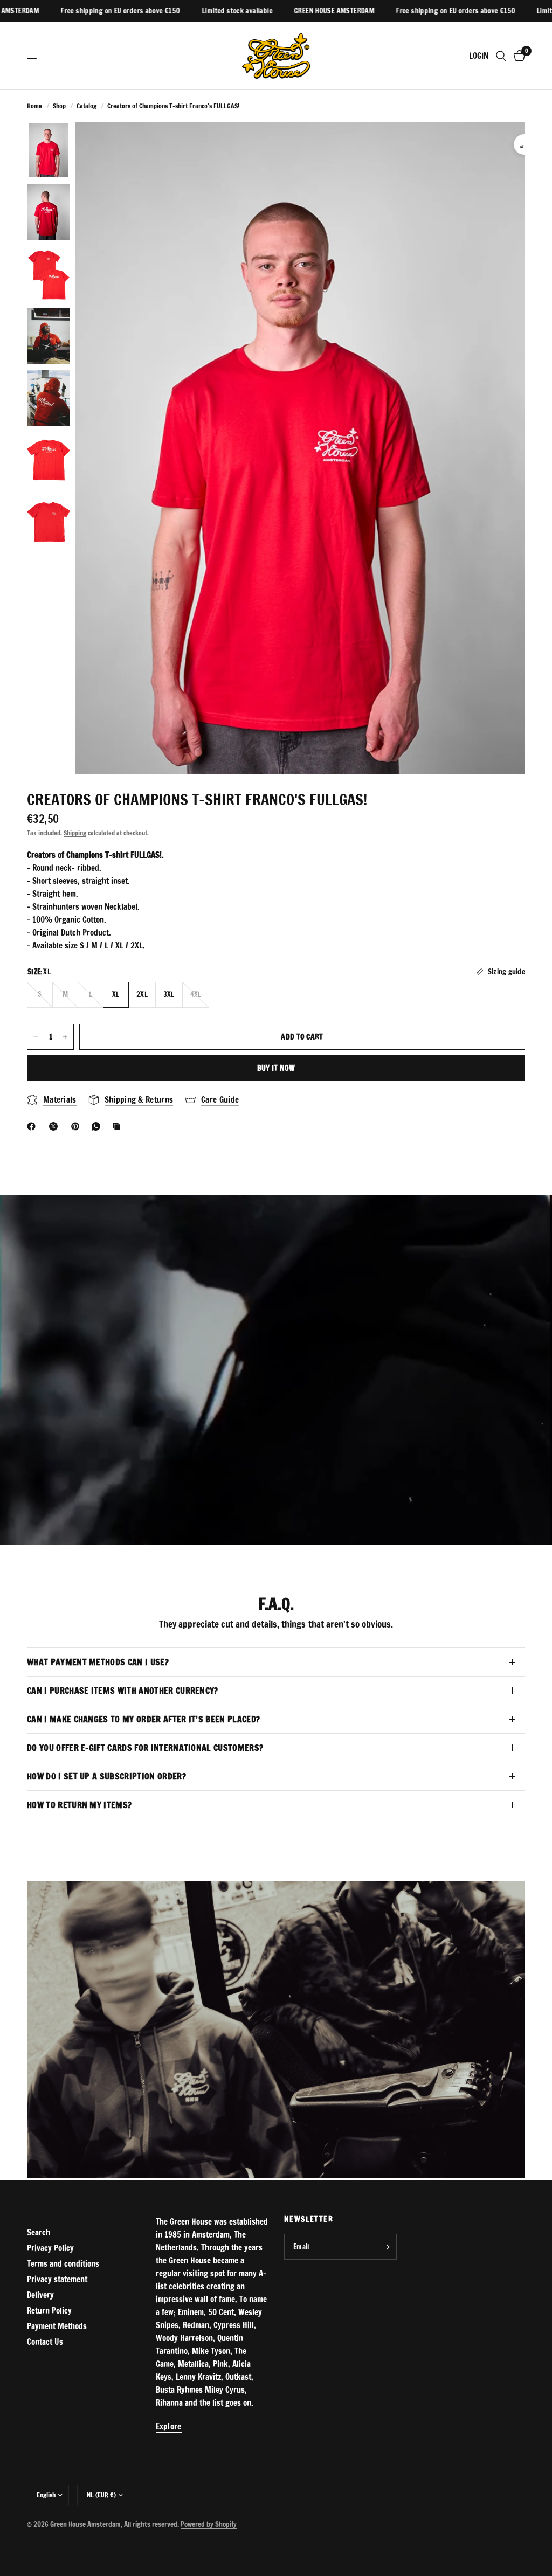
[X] (56, 1126)
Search (39, 2232)
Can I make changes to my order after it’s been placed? (143, 1719)
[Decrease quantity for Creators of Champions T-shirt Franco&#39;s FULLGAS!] (36, 1037)
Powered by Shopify (209, 2524)
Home (34, 106)
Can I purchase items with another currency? (123, 1691)
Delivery (40, 2295)
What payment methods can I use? (98, 1662)
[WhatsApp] (98, 1126)
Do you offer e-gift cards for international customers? (145, 1748)
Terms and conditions (63, 2264)
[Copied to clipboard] (119, 1126)
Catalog (87, 106)
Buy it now (276, 1068)
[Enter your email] (386, 2247)
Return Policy (49, 2311)
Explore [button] (169, 2426)
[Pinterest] (78, 1126)
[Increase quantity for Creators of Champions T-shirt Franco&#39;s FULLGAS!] (65, 1037)
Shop (59, 106)
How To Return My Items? (79, 1805)
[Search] (501, 56)
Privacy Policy (50, 2248)
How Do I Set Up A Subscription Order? (106, 1776)
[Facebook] (33, 1126)
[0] (517, 56)
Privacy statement (57, 2279)
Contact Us (45, 2342)
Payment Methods (57, 2326)
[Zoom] (524, 144)
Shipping (75, 833)
